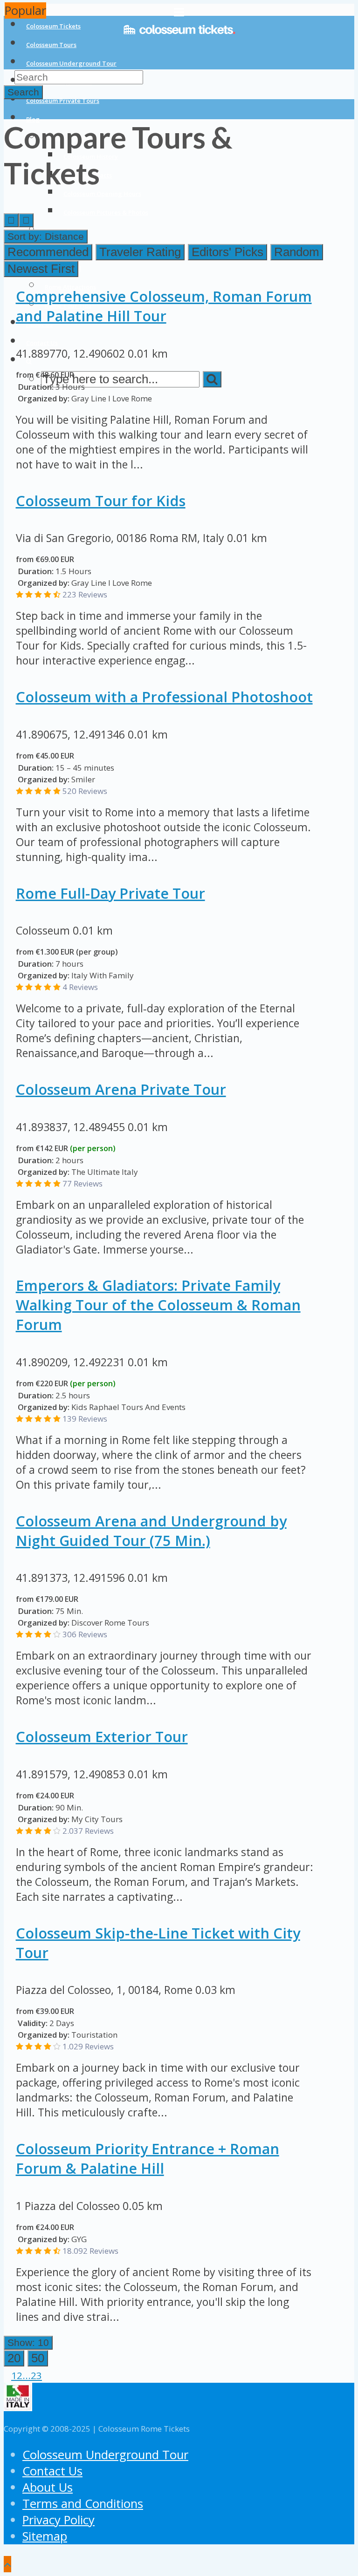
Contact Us (52, 2471)
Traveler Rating (140, 252)
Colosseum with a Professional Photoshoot (164, 697)
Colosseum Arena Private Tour (121, 1089)
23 (36, 2375)
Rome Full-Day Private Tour (110, 893)
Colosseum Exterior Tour (102, 1736)
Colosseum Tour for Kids (101, 501)
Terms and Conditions (83, 2504)
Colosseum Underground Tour (71, 63)
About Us (48, 2487)
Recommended (48, 252)
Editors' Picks (227, 252)
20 (14, 2358)
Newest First (41, 269)
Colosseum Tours (51, 45)
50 (38, 2358)
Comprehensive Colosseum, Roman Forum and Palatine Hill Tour (164, 306)
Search (23, 92)
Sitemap (45, 2536)
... (27, 2375)
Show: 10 (28, 2342)
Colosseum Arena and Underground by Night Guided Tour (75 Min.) (151, 1531)
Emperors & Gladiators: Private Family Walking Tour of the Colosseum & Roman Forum (158, 1305)
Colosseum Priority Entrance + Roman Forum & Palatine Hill (148, 2158)
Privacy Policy (59, 2520)
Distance (46, 236)
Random (297, 252)
